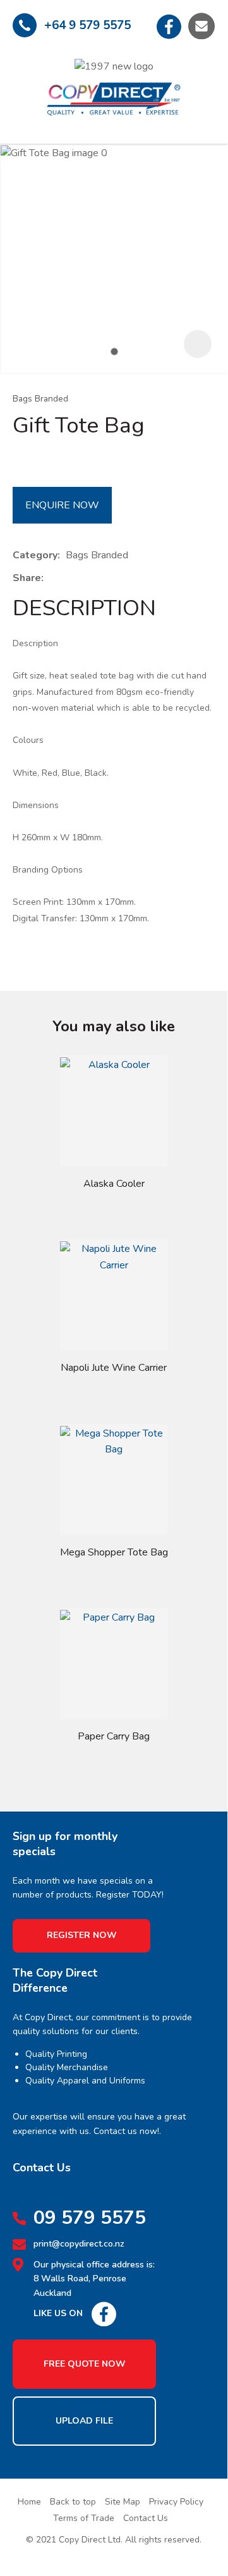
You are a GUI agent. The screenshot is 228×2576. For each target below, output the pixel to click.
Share (27, 578)
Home (29, 2502)
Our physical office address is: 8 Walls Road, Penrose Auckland (94, 2279)
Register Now (82, 1935)
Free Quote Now (85, 2364)
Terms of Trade (84, 2518)
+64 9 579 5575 (87, 25)
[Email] (88, 579)
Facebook (169, 26)
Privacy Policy (176, 2502)
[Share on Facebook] (51, 579)
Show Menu (23, 88)
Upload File (84, 2421)
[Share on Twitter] (69, 579)
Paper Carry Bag (114, 1736)
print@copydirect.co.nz (79, 2244)
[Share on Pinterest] (107, 579)
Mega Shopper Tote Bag (114, 1552)
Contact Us (146, 2518)
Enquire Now (62, 505)
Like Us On (58, 2313)
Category (35, 555)
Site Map (123, 2502)
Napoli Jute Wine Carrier (114, 1368)
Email (201, 26)
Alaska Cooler (114, 1184)
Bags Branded (40, 399)
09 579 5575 (90, 2218)
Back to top (73, 2502)
